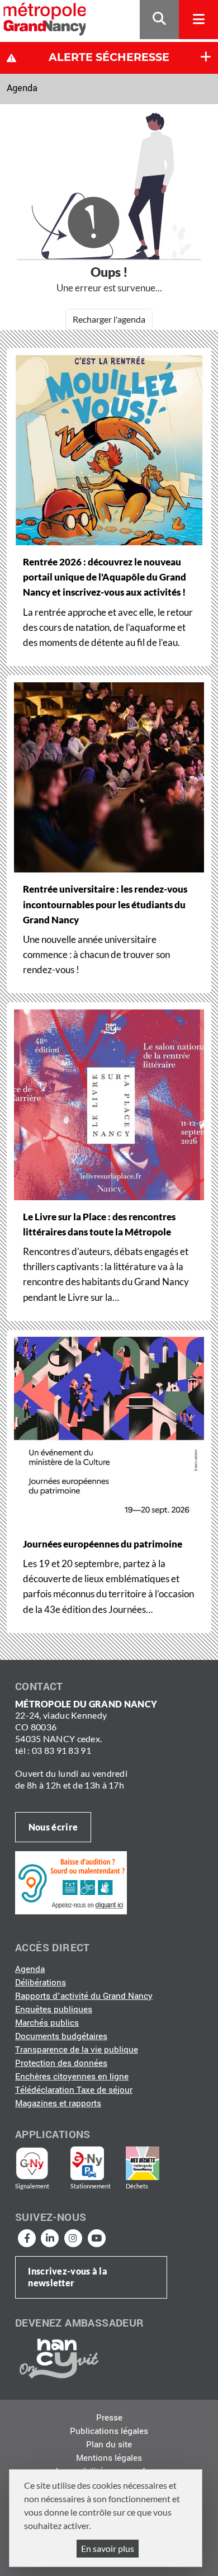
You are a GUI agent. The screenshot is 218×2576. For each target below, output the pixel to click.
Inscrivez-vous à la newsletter (68, 2277)
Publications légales (109, 2431)
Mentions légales (109, 2458)
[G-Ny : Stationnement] (95, 2163)
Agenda (22, 88)
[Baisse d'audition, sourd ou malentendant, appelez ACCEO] (71, 1883)
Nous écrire (53, 1827)
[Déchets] (143, 2163)
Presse (109, 2418)
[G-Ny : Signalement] (37, 2163)
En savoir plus (108, 2548)
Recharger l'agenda (109, 319)
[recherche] (159, 20)
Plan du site (109, 2445)
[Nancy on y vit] (57, 2358)
